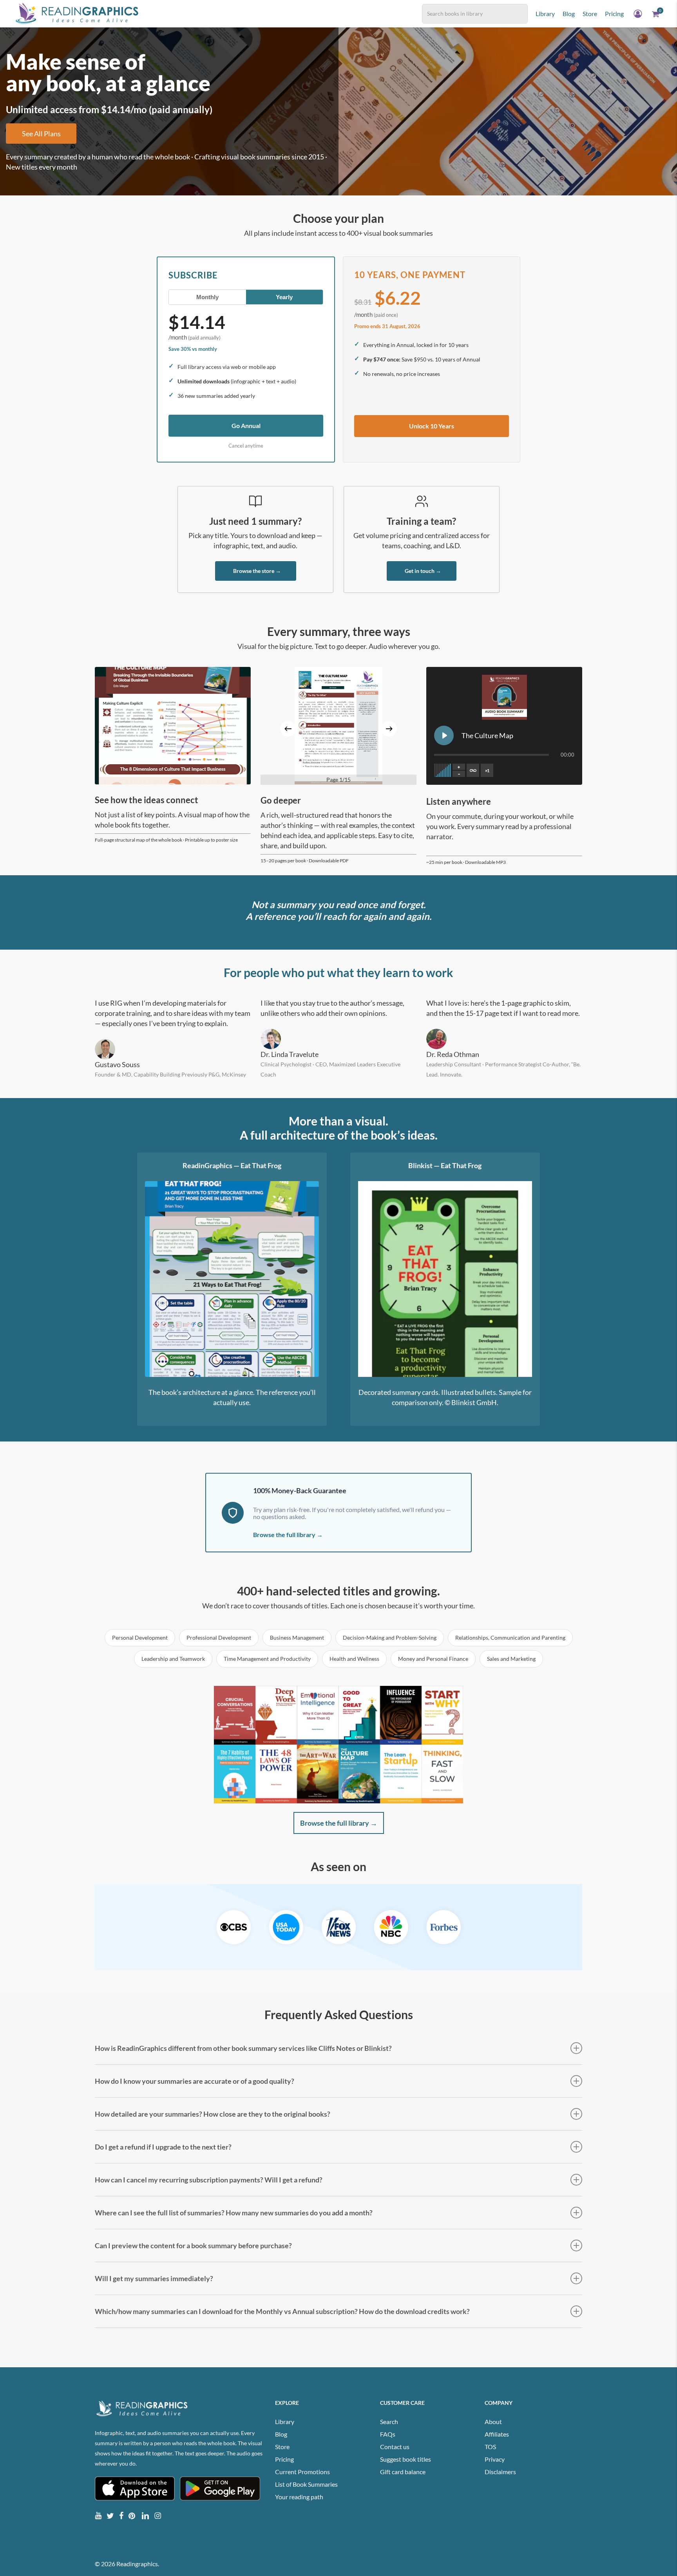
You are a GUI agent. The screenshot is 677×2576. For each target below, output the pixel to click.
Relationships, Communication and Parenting (510, 1638)
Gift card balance (403, 2472)
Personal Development (140, 1638)
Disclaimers (500, 2472)
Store (282, 2447)
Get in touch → (423, 571)
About (493, 2422)
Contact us (395, 2447)
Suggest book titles (405, 2459)
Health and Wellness (354, 1659)
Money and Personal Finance (433, 1659)
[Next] (389, 729)
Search (389, 2422)
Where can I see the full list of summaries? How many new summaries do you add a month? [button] (234, 2213)
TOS (490, 2447)
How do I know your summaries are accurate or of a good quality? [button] (195, 2081)
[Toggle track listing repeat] (473, 770)
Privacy (495, 2459)
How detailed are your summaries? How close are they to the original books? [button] (213, 2114)
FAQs (388, 2434)
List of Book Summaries (306, 2484)
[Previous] (288, 729)
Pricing (284, 2459)
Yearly (284, 297)
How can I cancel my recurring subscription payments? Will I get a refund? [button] (209, 2180)
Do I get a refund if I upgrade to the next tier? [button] (163, 2147)
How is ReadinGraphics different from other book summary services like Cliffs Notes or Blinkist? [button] (243, 2048)
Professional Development (219, 1638)
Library (285, 2422)
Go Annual (246, 425)
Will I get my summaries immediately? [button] (154, 2278)
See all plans (41, 134)
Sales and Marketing (511, 1659)
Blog (281, 2434)
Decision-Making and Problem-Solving (390, 1638)
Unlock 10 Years (432, 426)
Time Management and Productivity (267, 1659)
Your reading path (299, 2497)
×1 (487, 770)
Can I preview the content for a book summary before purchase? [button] (193, 2245)
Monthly (207, 297)
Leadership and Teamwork (173, 1659)
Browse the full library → (288, 1535)
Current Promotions (302, 2472)
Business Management (297, 1638)
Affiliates (497, 2434)
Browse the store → (257, 571)
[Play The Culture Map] (444, 735)
